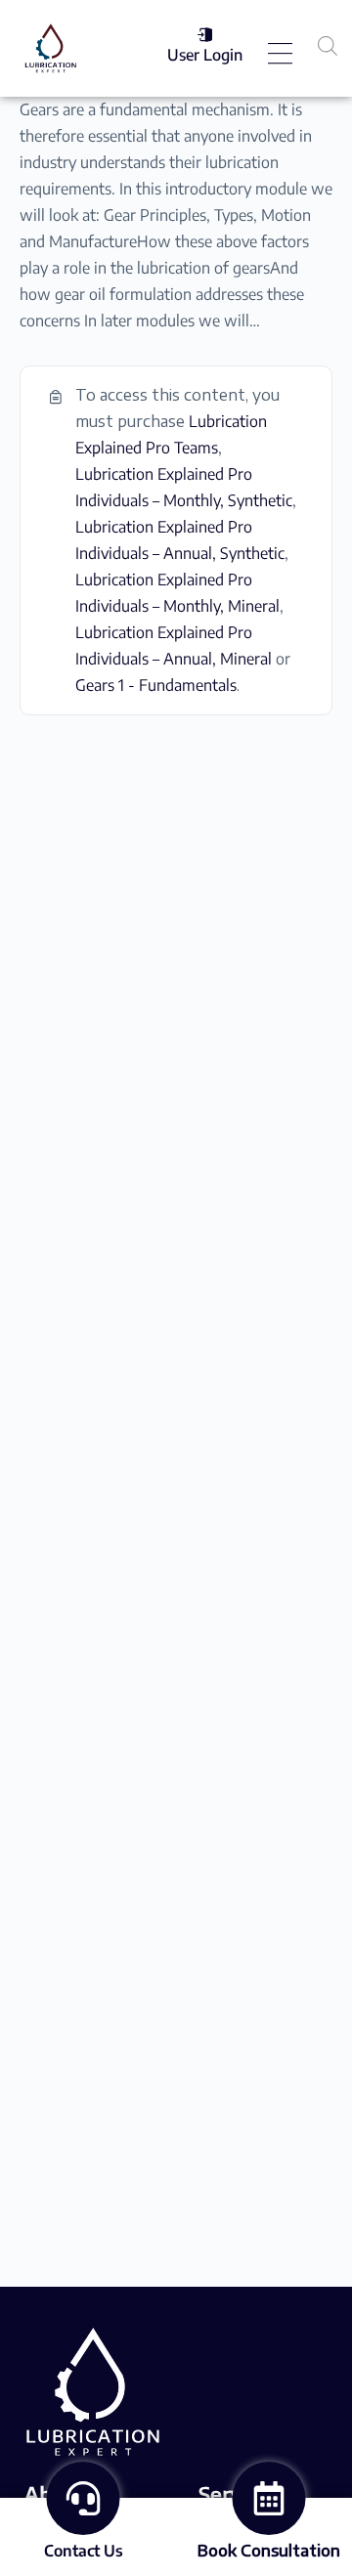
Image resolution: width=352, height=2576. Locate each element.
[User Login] (205, 35)
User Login (205, 55)
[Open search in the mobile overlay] (328, 45)
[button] (281, 55)
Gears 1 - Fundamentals (156, 685)
